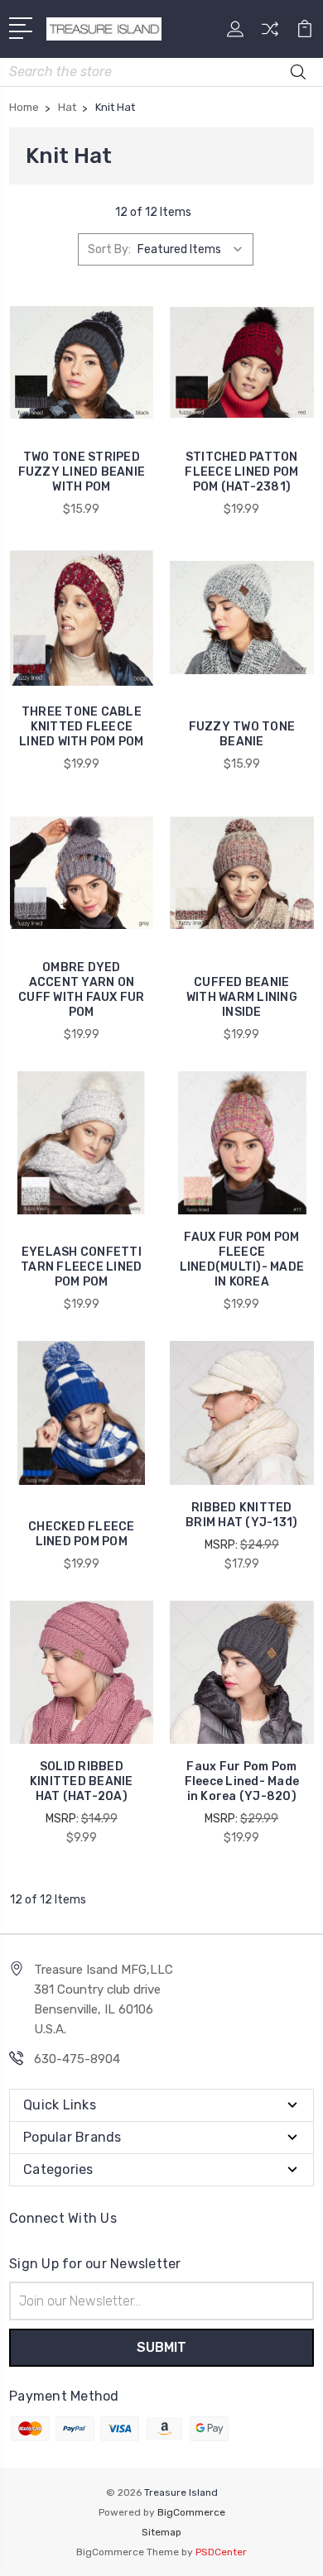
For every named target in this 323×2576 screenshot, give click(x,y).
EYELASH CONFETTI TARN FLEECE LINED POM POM (81, 1267)
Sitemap (161, 2532)
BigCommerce (191, 2512)
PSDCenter (221, 2552)
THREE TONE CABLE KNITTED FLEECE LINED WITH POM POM (82, 727)
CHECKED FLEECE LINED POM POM (82, 1534)
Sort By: (109, 249)
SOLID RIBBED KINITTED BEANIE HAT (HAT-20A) (82, 1781)
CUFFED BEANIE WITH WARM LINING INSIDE (242, 997)
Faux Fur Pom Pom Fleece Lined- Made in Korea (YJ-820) (242, 1781)
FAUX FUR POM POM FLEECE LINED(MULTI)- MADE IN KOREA (242, 1259)
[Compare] (270, 34)
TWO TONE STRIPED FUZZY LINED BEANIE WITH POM (82, 472)
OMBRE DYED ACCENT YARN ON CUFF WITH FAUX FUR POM (82, 990)
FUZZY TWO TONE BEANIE (242, 734)
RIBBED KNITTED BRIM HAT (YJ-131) (241, 1515)
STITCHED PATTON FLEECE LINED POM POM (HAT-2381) (241, 472)
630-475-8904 (77, 2059)
